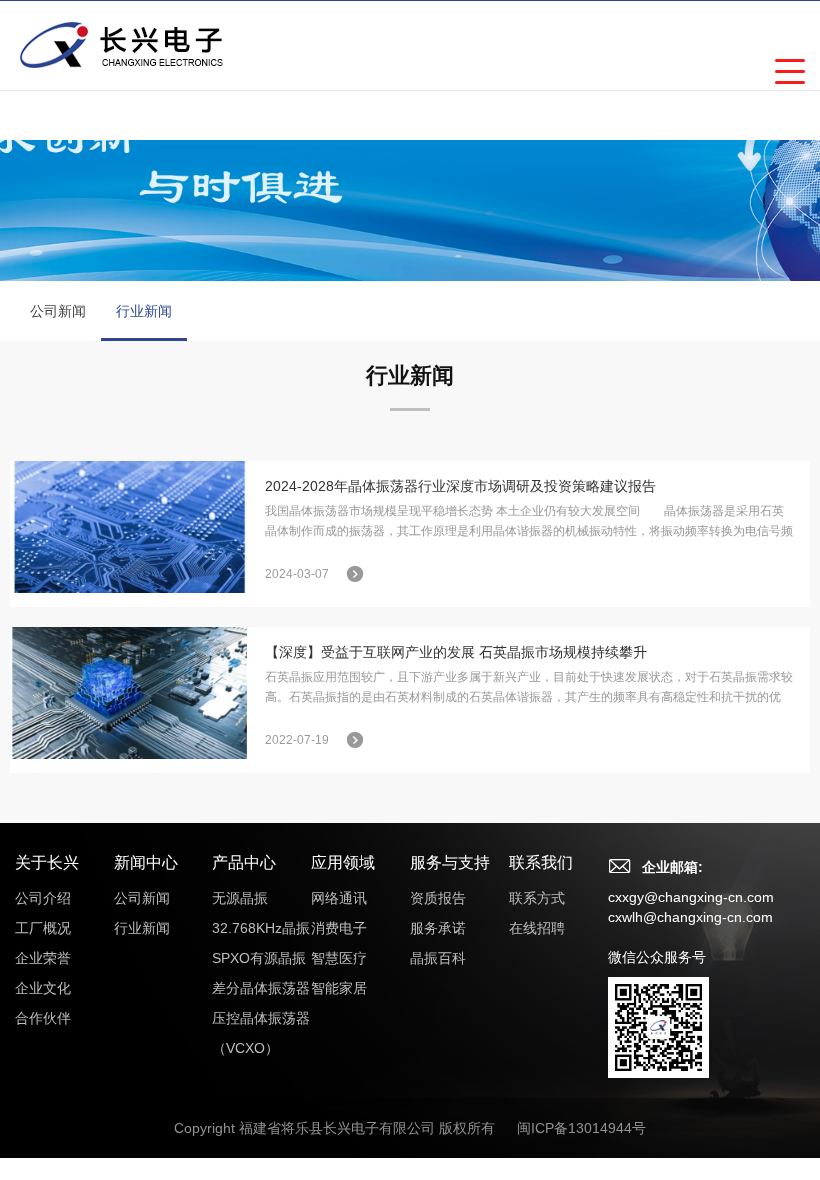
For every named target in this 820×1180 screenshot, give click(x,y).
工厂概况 (43, 928)
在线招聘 (537, 928)
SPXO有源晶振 (259, 958)
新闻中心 (146, 862)
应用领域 (343, 862)
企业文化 (43, 988)
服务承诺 (438, 928)
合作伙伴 (43, 1018)
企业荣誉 (43, 958)
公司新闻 (58, 311)
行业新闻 (144, 311)
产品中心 (244, 862)
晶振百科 (438, 958)
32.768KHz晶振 (261, 928)
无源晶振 (240, 898)
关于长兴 (47, 862)
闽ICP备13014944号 (581, 1128)
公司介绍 (43, 898)
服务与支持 (450, 862)
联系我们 (541, 862)
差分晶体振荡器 (261, 988)
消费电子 (339, 928)
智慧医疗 (339, 958)
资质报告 (438, 898)
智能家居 (339, 988)
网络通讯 (339, 898)
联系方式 (537, 898)
